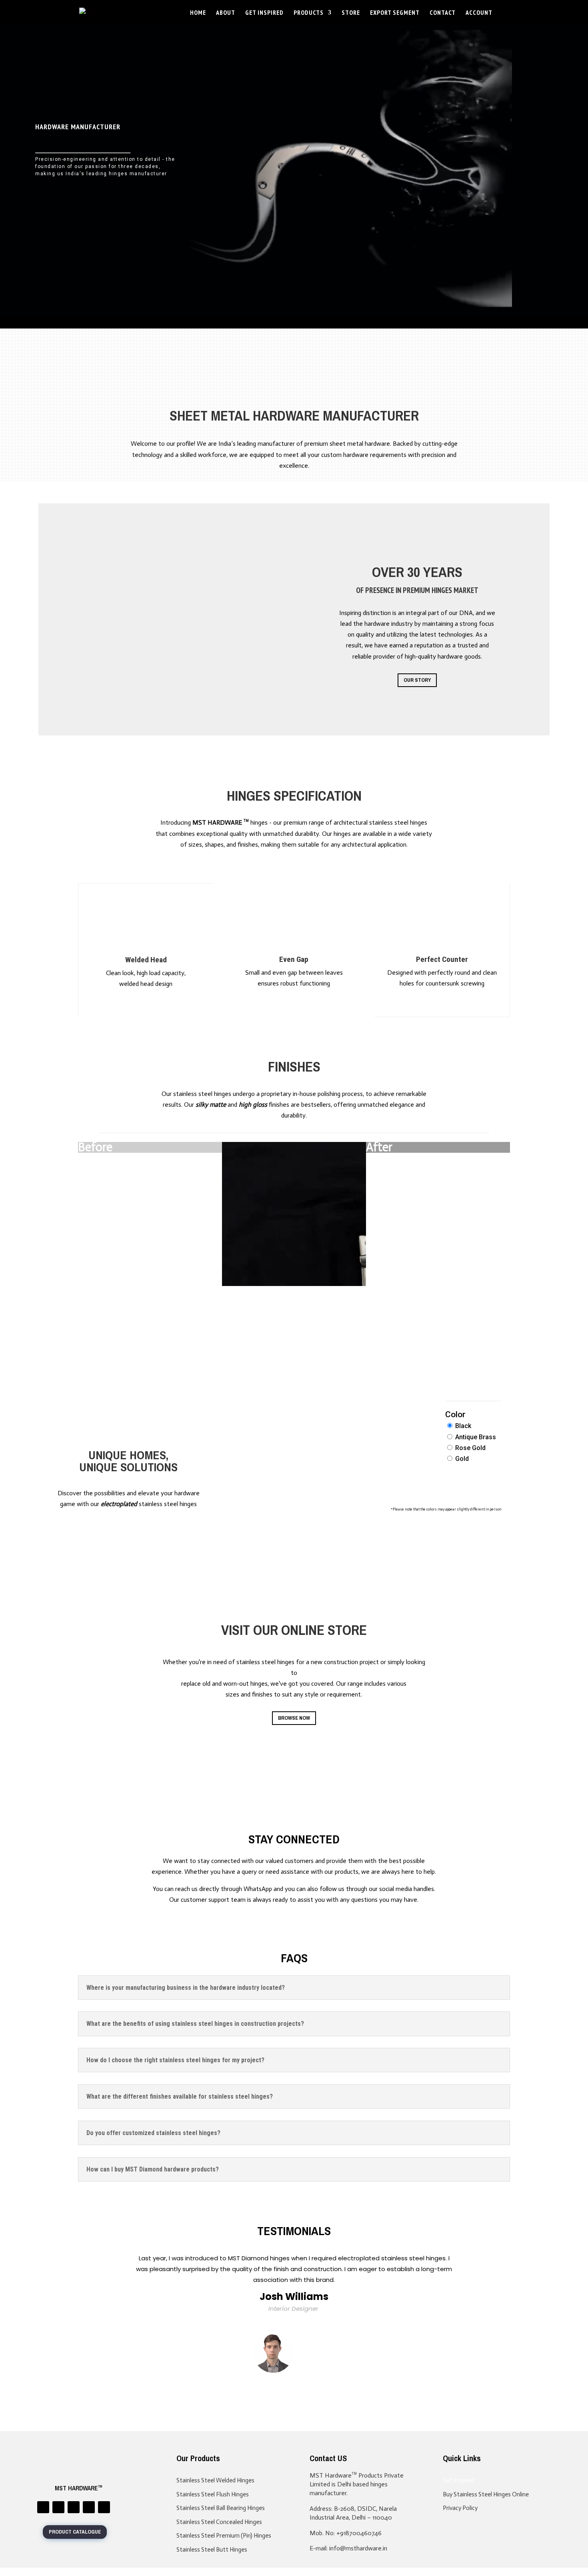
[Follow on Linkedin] (43, 2507)
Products (309, 13)
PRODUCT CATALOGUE (75, 2532)
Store (351, 13)
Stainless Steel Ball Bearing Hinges (221, 2508)
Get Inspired (264, 13)
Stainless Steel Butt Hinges (212, 2550)
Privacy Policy (460, 2508)
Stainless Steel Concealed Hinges (219, 2522)
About (226, 13)
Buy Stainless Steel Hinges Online (486, 2494)
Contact (443, 13)
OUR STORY (417, 680)
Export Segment (395, 13)
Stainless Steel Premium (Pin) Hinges (224, 2536)
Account (479, 13)
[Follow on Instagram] (74, 2507)
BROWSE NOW (294, 1718)
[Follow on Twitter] (58, 2507)
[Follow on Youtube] (104, 2507)
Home (198, 13)
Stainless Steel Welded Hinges (215, 2480)
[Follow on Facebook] (89, 2507)
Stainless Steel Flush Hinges (213, 2494)
